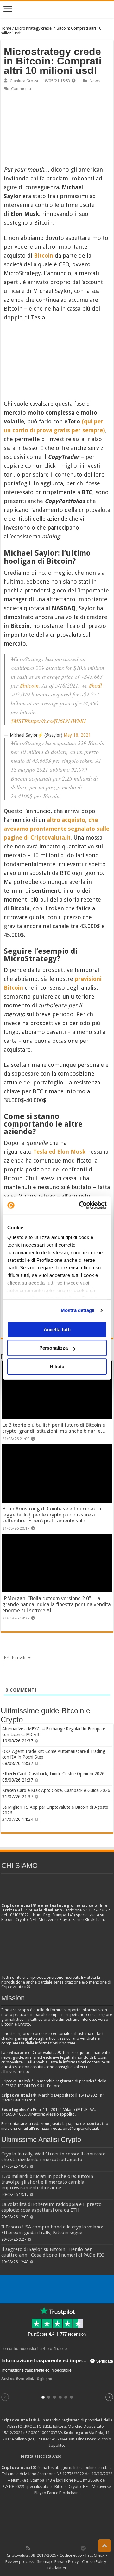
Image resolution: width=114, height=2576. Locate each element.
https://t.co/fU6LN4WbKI (57, 721)
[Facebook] (35, 2548)
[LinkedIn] (56, 2548)
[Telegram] (85, 2548)
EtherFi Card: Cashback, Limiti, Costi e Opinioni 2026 (53, 1774)
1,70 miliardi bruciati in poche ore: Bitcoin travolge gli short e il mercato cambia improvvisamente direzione (47, 2182)
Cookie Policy (94, 2562)
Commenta (21, 89)
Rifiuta (57, 1367)
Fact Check (95, 2555)
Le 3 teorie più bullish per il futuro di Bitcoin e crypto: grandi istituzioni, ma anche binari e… (54, 1428)
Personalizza (54, 1348)
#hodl (95, 685)
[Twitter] (42, 2548)
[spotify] (77, 2548)
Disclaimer (57, 2568)
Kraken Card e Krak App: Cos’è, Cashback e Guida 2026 (56, 1790)
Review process (19, 2562)
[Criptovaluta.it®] (57, 9)
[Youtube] (63, 2548)
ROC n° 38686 (87, 2480)
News (95, 81)
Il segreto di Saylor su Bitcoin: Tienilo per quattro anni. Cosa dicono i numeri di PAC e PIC (53, 2252)
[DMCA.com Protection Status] (57, 2519)
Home (6, 28)
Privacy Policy (66, 2562)
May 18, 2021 (77, 735)
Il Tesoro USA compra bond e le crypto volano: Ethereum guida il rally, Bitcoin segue (52, 2230)
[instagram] (70, 2548)
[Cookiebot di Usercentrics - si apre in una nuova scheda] (80, 1205)
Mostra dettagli (78, 1310)
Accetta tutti (57, 1330)
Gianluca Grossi (24, 81)
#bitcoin (29, 685)
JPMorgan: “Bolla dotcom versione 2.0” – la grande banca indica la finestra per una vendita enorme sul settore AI (57, 1604)
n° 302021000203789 (43, 2433)
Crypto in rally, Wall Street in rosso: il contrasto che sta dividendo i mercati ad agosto (54, 2157)
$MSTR (19, 721)
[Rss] (28, 2548)
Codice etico (71, 2555)
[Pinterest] (49, 2548)
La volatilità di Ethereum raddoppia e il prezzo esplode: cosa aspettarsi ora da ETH (51, 2207)
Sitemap (44, 2562)
